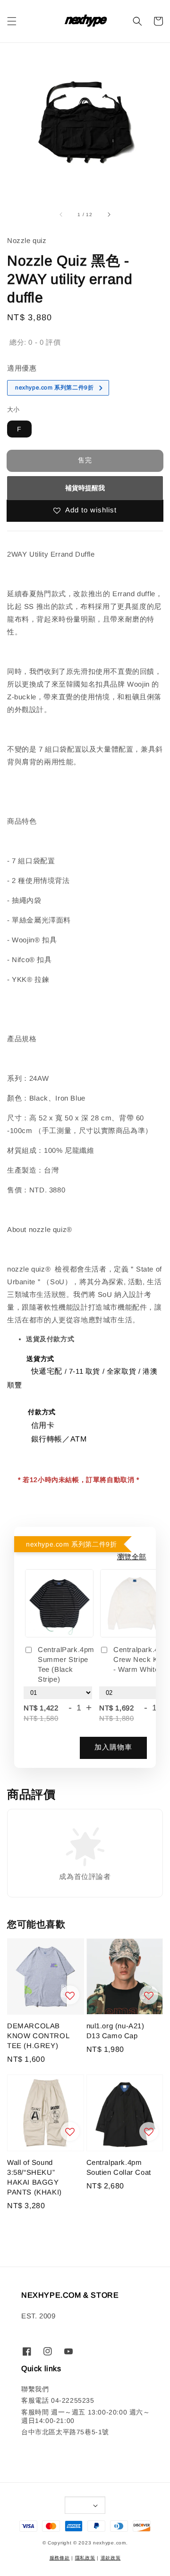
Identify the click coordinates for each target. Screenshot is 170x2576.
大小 (13, 409)
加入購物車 (113, 1747)
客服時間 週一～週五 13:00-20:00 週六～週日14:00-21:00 (86, 2416)
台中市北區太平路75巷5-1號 (65, 2432)
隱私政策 (85, 2558)
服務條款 (60, 2558)
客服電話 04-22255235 (58, 2400)
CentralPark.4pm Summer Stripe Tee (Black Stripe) (66, 1664)
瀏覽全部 (132, 1557)
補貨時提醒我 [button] (85, 488)
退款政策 (111, 2558)
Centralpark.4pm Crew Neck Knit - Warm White (141, 1659)
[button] (12, 21)
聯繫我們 (35, 2389)
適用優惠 (22, 368)
